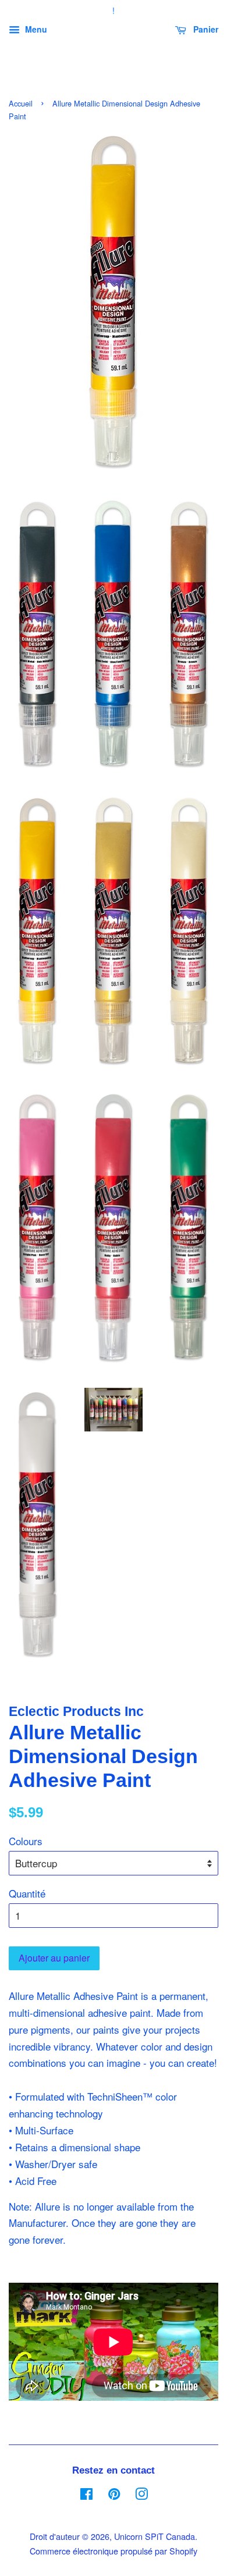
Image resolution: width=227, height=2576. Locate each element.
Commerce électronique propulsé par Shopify (114, 2551)
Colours (26, 1841)
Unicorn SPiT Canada (155, 2536)
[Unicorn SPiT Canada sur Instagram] (141, 2495)
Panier (205, 29)
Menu (35, 29)
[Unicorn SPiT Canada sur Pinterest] (114, 2495)
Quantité (27, 1893)
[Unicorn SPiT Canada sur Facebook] (86, 2495)
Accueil (21, 103)
